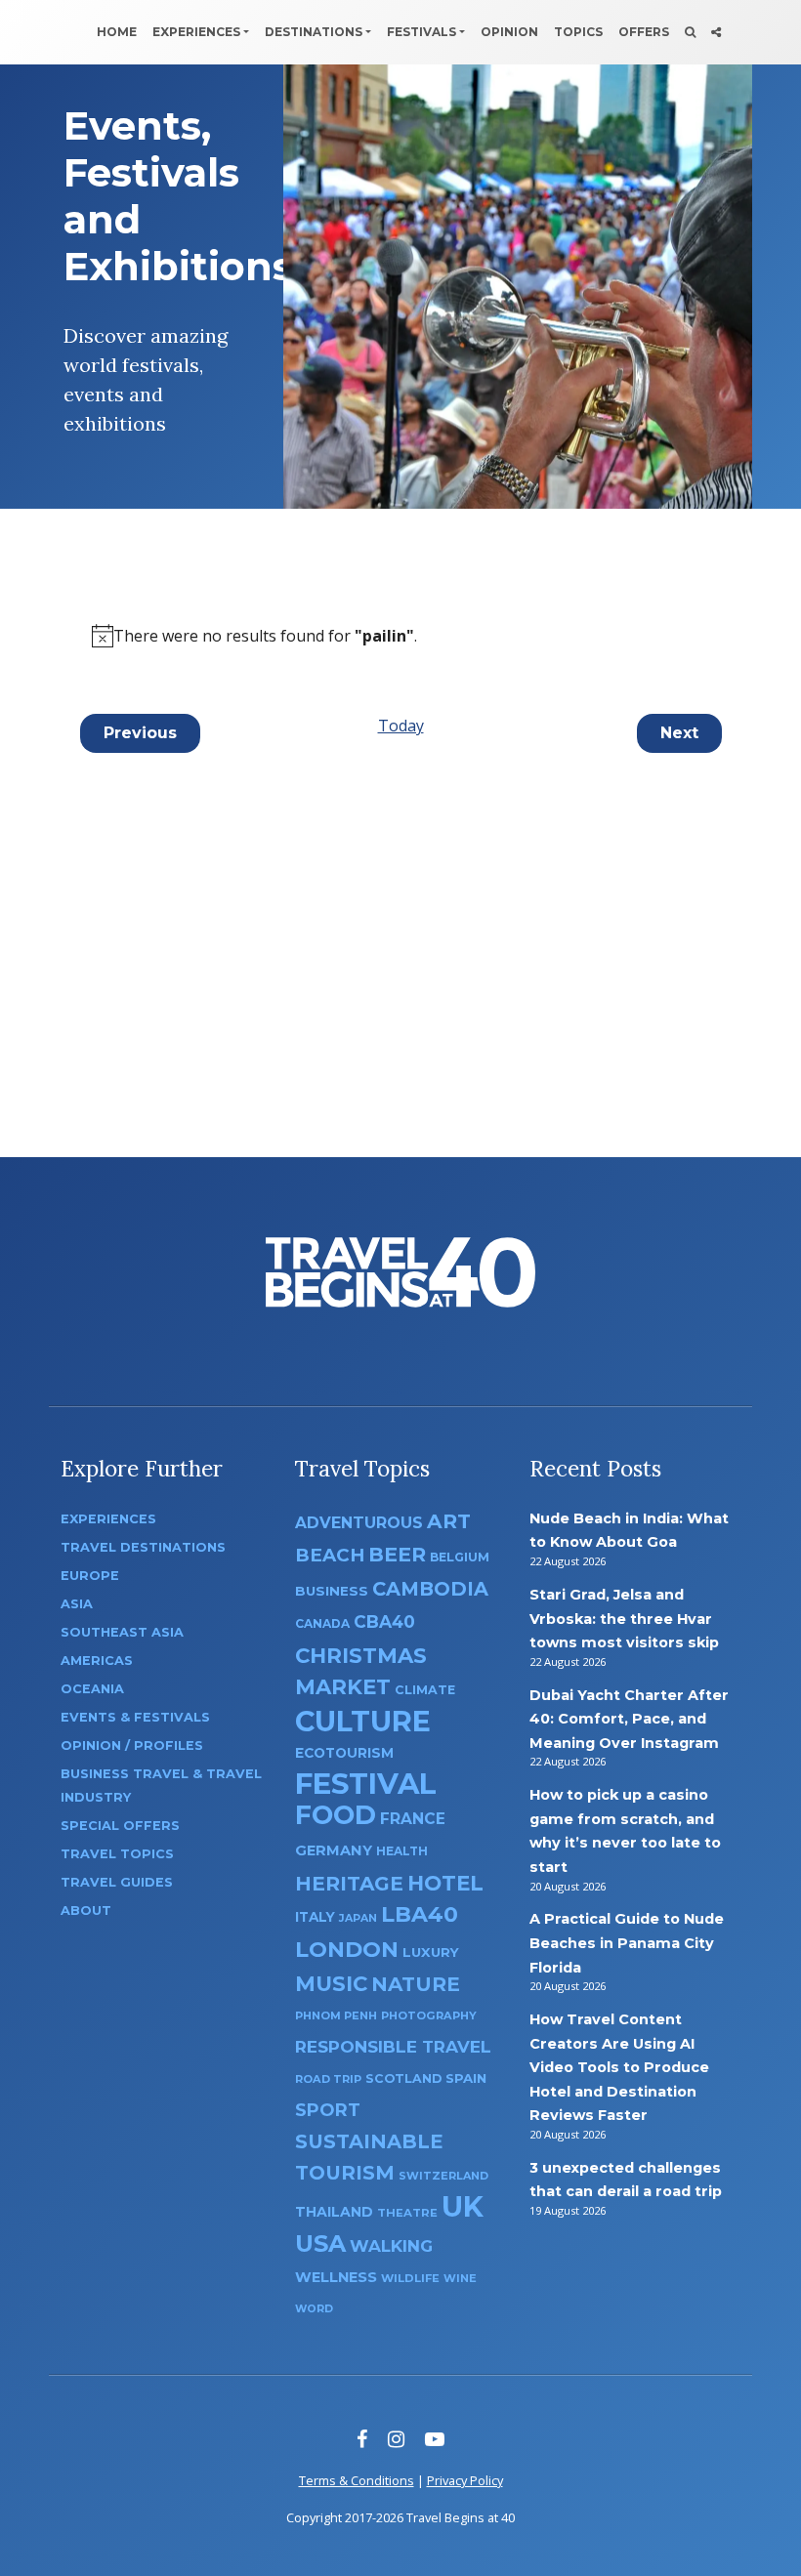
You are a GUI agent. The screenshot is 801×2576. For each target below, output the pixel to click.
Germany (334, 1850)
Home (117, 32)
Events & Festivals (135, 1717)
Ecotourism (344, 1753)
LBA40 (420, 1914)
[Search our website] (690, 32)
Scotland (403, 2078)
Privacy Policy (465, 2480)
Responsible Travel (393, 2047)
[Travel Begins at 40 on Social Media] (716, 32)
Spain (466, 2078)
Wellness (336, 2277)
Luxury (431, 1952)
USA (320, 2244)
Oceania (92, 1689)
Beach (330, 1555)
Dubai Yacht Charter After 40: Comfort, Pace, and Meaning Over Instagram (629, 1719)
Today (401, 726)
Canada (322, 1623)
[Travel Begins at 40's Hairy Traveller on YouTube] (435, 2439)
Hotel (445, 1883)
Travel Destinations (143, 1547)
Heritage (349, 1883)
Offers (644, 32)
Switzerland (443, 2176)
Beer (397, 1554)
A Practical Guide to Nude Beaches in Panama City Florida (627, 1943)
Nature (416, 1984)
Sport (328, 2110)
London (347, 1950)
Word (314, 2309)
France (413, 1819)
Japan (358, 1918)
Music (331, 1983)
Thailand (334, 2212)
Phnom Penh (336, 2015)
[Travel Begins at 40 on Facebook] (362, 2439)
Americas (97, 1661)
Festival (366, 1784)
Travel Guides (117, 1882)
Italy (315, 1917)
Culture (363, 1721)
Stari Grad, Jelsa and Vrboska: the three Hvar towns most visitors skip (624, 1619)
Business (332, 1591)
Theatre (407, 2213)
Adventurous (359, 1523)
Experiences (196, 32)
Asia (77, 1604)
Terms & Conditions (357, 2480)
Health (402, 1851)
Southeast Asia (122, 1632)
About (86, 1911)
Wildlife (410, 2278)
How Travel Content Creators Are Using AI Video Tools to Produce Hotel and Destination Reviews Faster (619, 2067)
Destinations (314, 32)
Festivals (422, 32)
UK (463, 2206)
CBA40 (384, 1621)
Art (449, 1521)
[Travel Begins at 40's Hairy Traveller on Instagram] (396, 2439)
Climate (425, 1690)
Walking (391, 2246)
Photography (429, 2015)
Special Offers (120, 1826)
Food (336, 1815)
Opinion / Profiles (132, 1745)
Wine (460, 2278)
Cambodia (430, 1589)
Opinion (509, 32)
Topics (578, 32)
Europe (90, 1576)
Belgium (460, 1557)
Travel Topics (117, 1854)
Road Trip (328, 2079)
